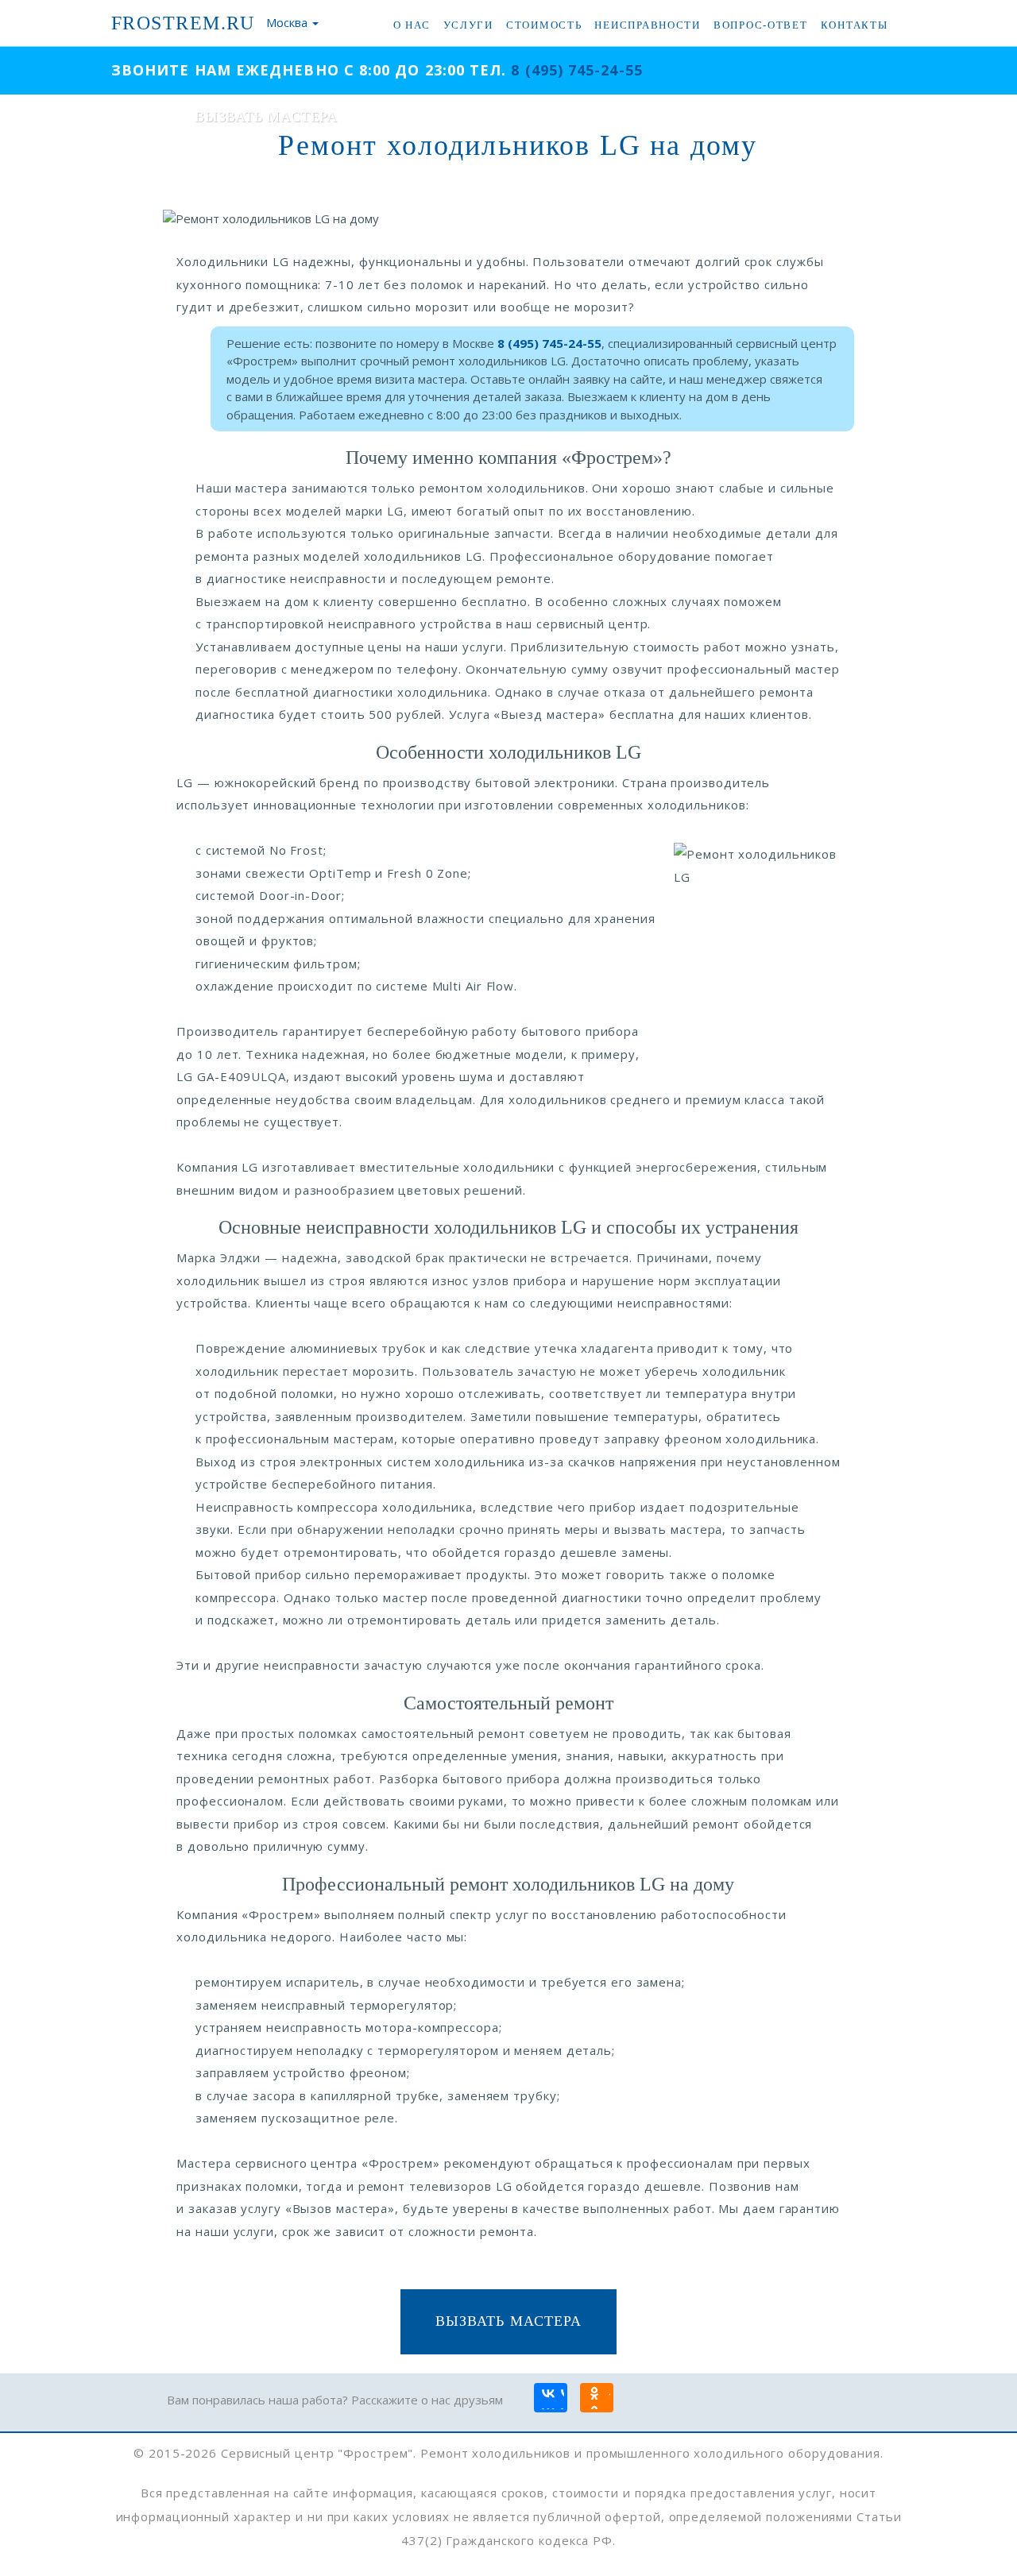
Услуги (468, 25)
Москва (287, 22)
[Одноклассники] (596, 2399)
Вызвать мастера (508, 2321)
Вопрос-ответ (761, 25)
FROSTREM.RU (183, 23)
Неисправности (647, 25)
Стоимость (544, 25)
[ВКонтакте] (550, 2399)
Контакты (855, 25)
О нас (412, 25)
